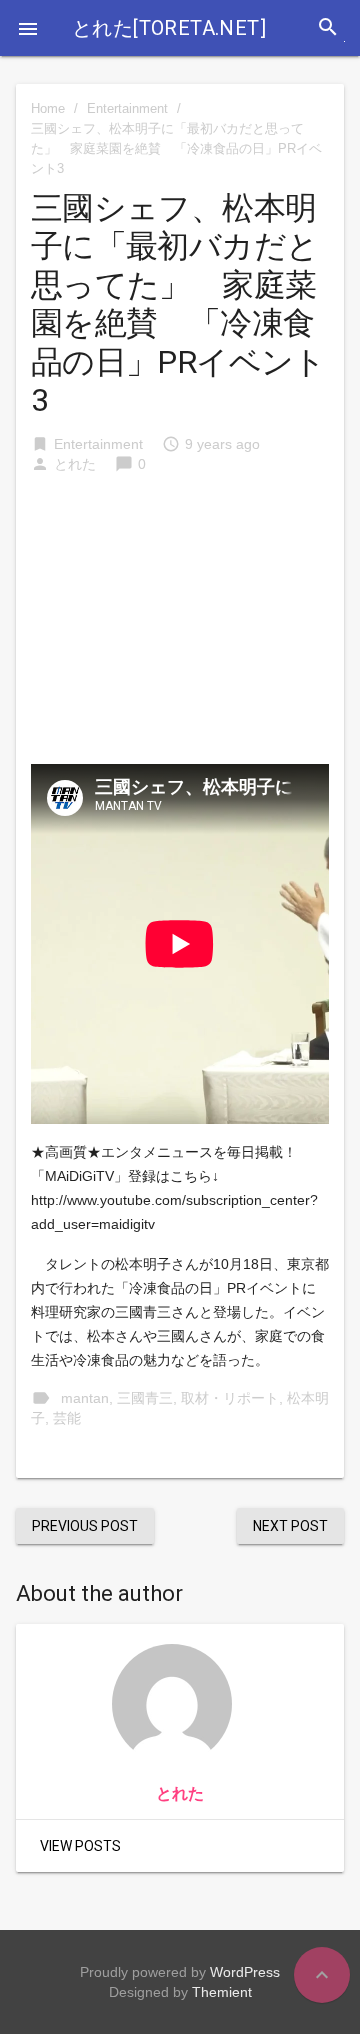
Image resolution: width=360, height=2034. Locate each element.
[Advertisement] (180, 629)
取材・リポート (230, 1398)
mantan (85, 1398)
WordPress (245, 1972)
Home (48, 108)
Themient (222, 1992)
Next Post (290, 1526)
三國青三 (145, 1398)
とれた (75, 464)
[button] (28, 28)
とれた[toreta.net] (169, 28)
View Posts (80, 1846)
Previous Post (85, 1526)
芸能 (67, 1418)
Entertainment (127, 108)
